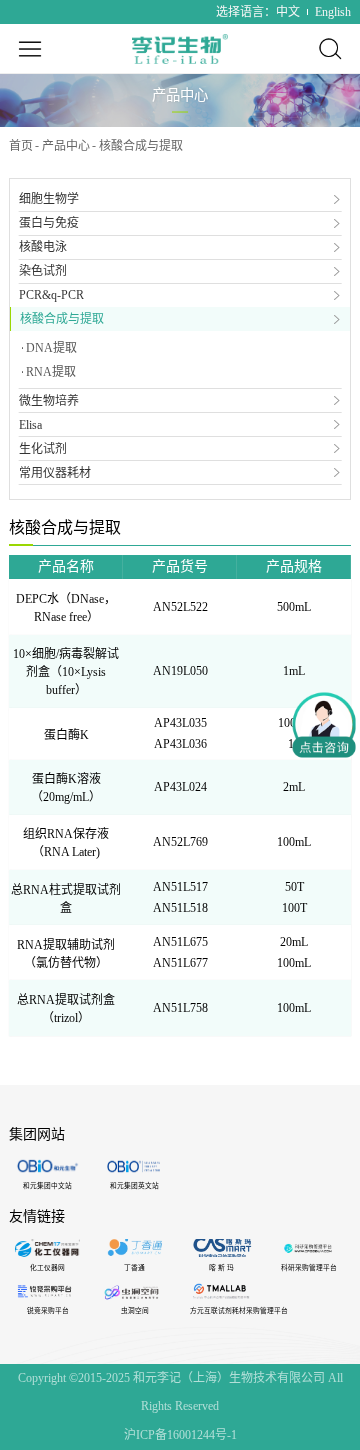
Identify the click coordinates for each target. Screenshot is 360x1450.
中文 (288, 12)
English (333, 12)
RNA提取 (51, 372)
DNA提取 (51, 348)
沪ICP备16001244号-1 (180, 1435)
